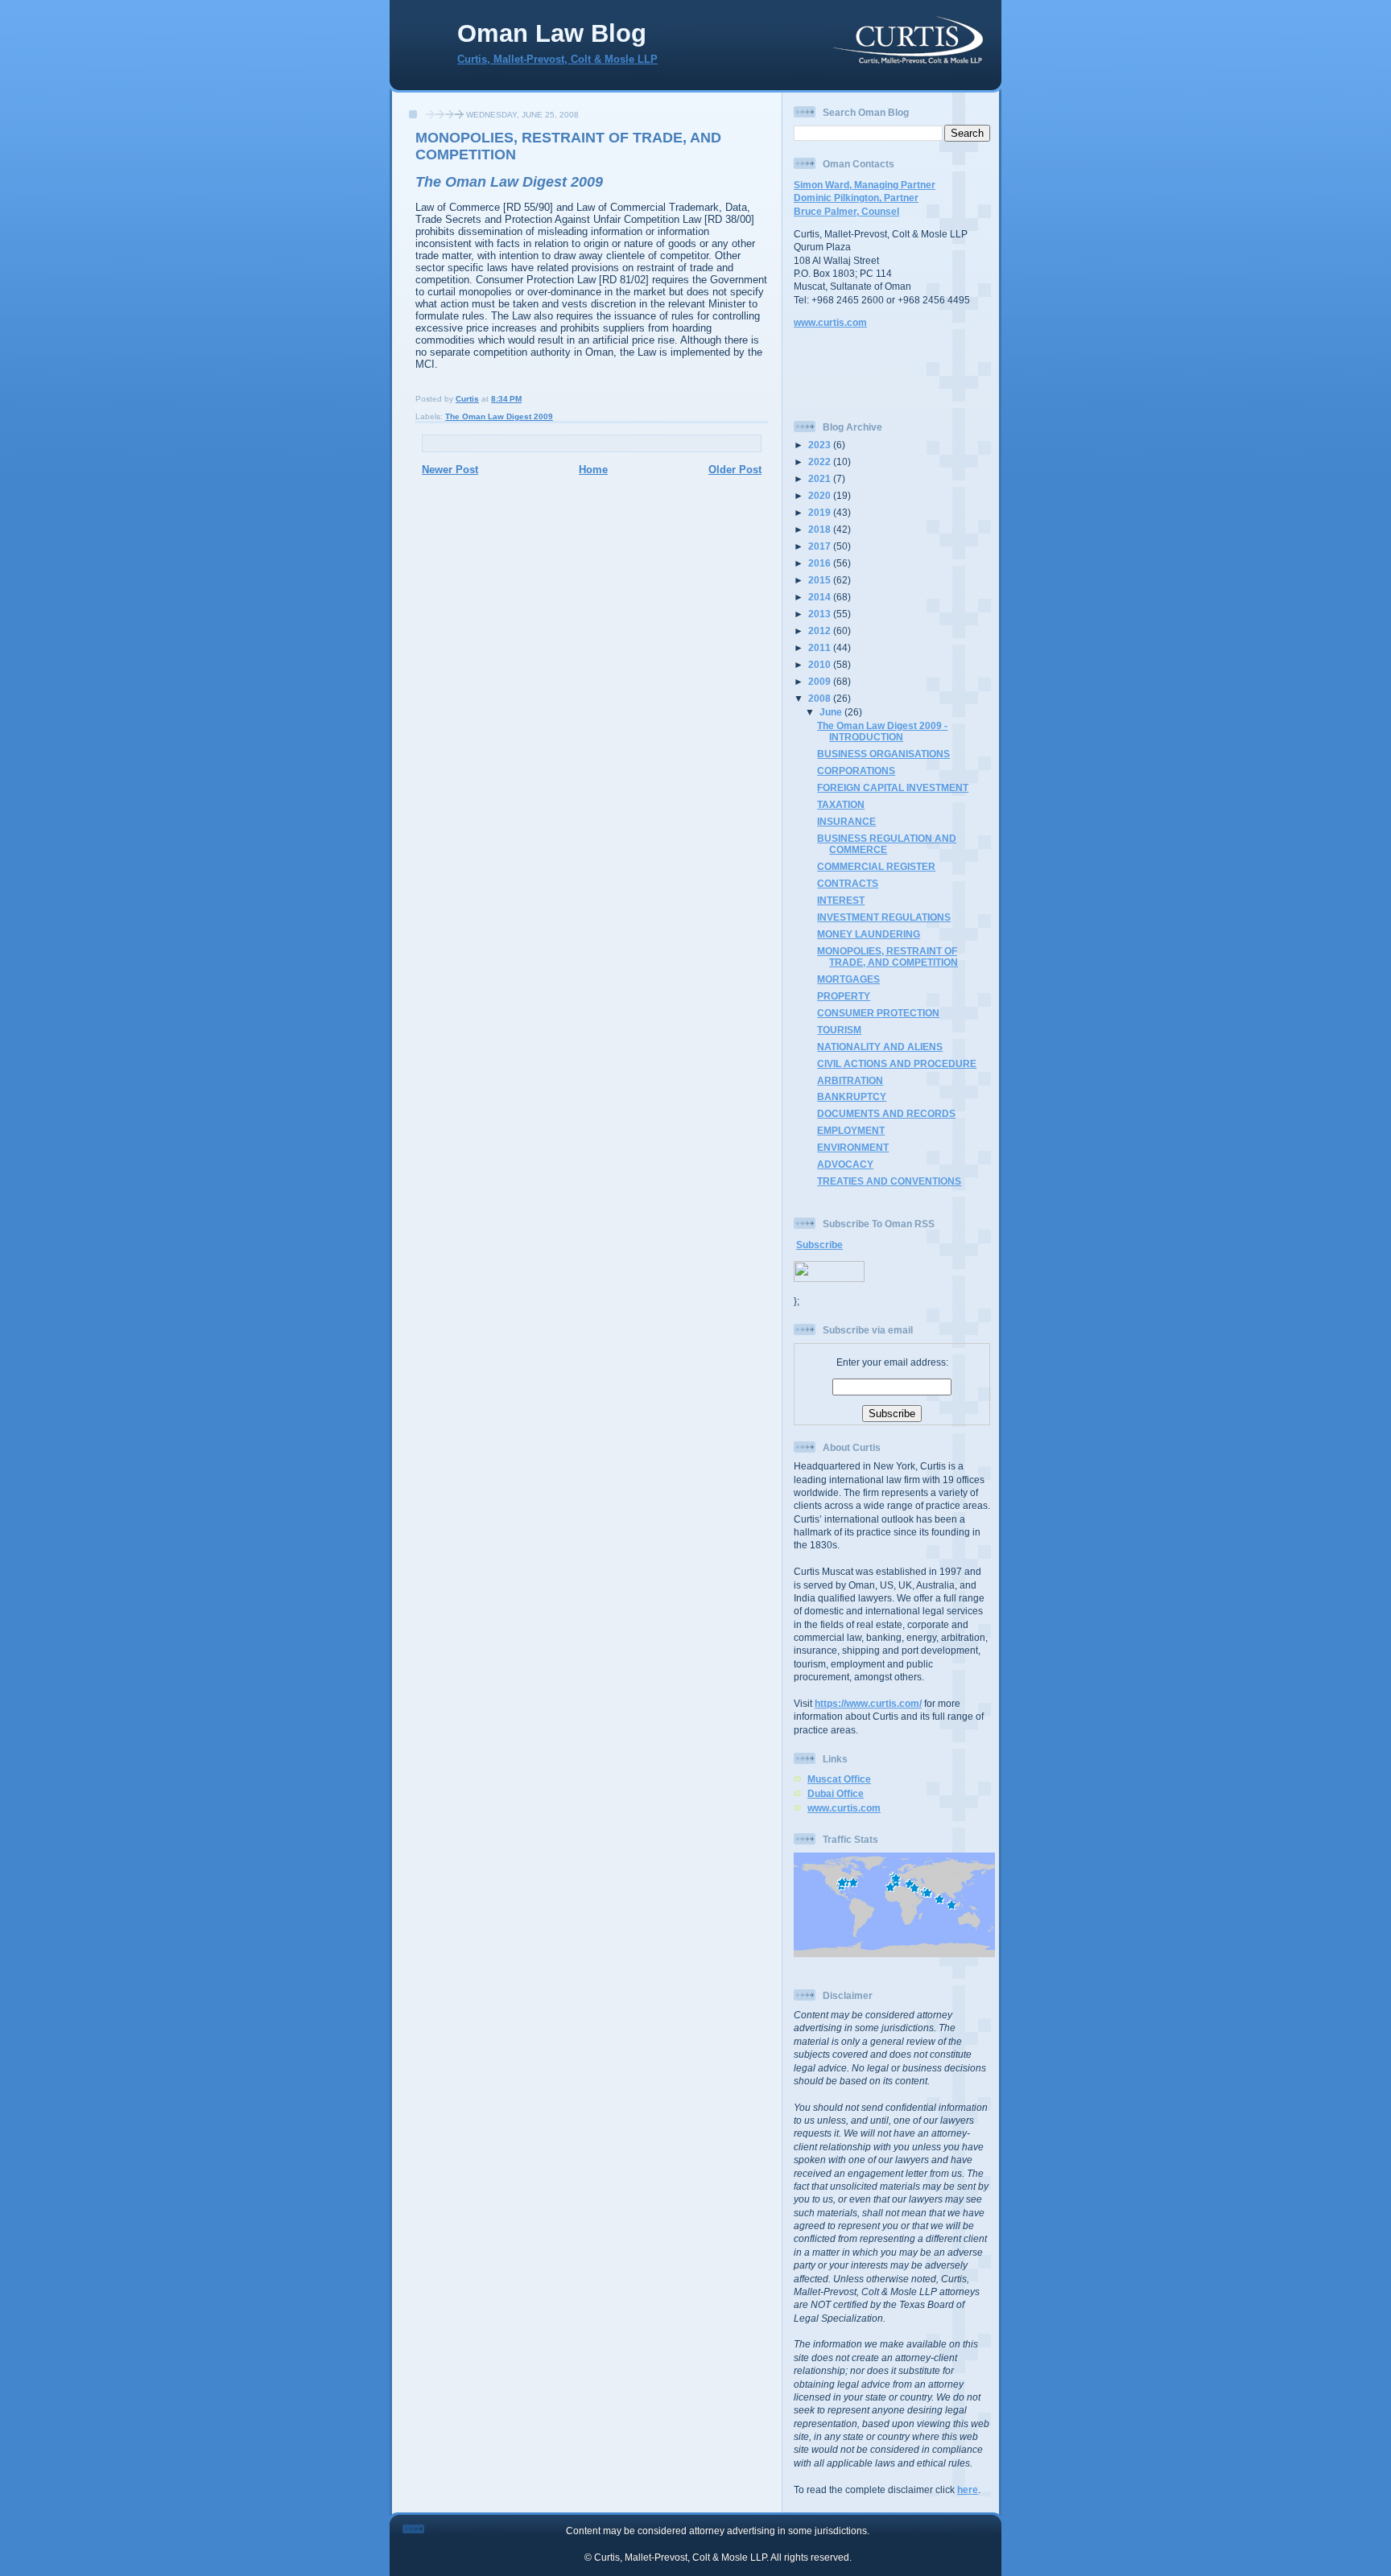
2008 (821, 698)
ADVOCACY (845, 1164)
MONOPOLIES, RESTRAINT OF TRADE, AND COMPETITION (887, 956)
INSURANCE (846, 821)
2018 (821, 529)
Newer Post (450, 470)
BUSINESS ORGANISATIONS (883, 754)
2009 (821, 681)
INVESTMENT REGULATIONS (884, 917)
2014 (821, 597)
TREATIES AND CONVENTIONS (889, 1181)
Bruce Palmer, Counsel (846, 211)
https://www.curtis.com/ (868, 1703)
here (968, 2489)
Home (593, 470)
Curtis (467, 399)
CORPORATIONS (856, 771)
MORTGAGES (848, 979)
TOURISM (839, 1030)
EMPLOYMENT (851, 1130)
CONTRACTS (848, 883)
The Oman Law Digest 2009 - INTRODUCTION (882, 731)
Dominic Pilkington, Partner (856, 198)
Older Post (735, 470)
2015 (821, 580)
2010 (821, 664)
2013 (821, 614)
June (832, 712)
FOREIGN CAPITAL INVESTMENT (893, 787)
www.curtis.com (830, 322)
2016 (821, 563)
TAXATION (841, 804)
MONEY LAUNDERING (869, 934)
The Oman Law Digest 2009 (499, 416)
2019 (821, 512)
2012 (821, 631)
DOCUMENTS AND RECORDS (886, 1113)
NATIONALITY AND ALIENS (880, 1047)
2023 (821, 445)
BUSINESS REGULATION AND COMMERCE (887, 844)
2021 (821, 478)
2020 (821, 495)
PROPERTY (844, 996)
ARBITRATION (850, 1080)
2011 (821, 647)
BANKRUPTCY (852, 1096)
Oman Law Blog (552, 33)
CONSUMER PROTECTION (878, 1013)
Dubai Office (836, 1793)
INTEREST (841, 900)
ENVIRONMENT (853, 1147)
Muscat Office (839, 1779)
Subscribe (819, 1245)
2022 (821, 462)
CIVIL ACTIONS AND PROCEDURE (897, 1063)
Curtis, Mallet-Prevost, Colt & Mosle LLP (557, 60)
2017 (821, 546)
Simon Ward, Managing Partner (865, 185)
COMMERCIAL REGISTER (876, 866)
